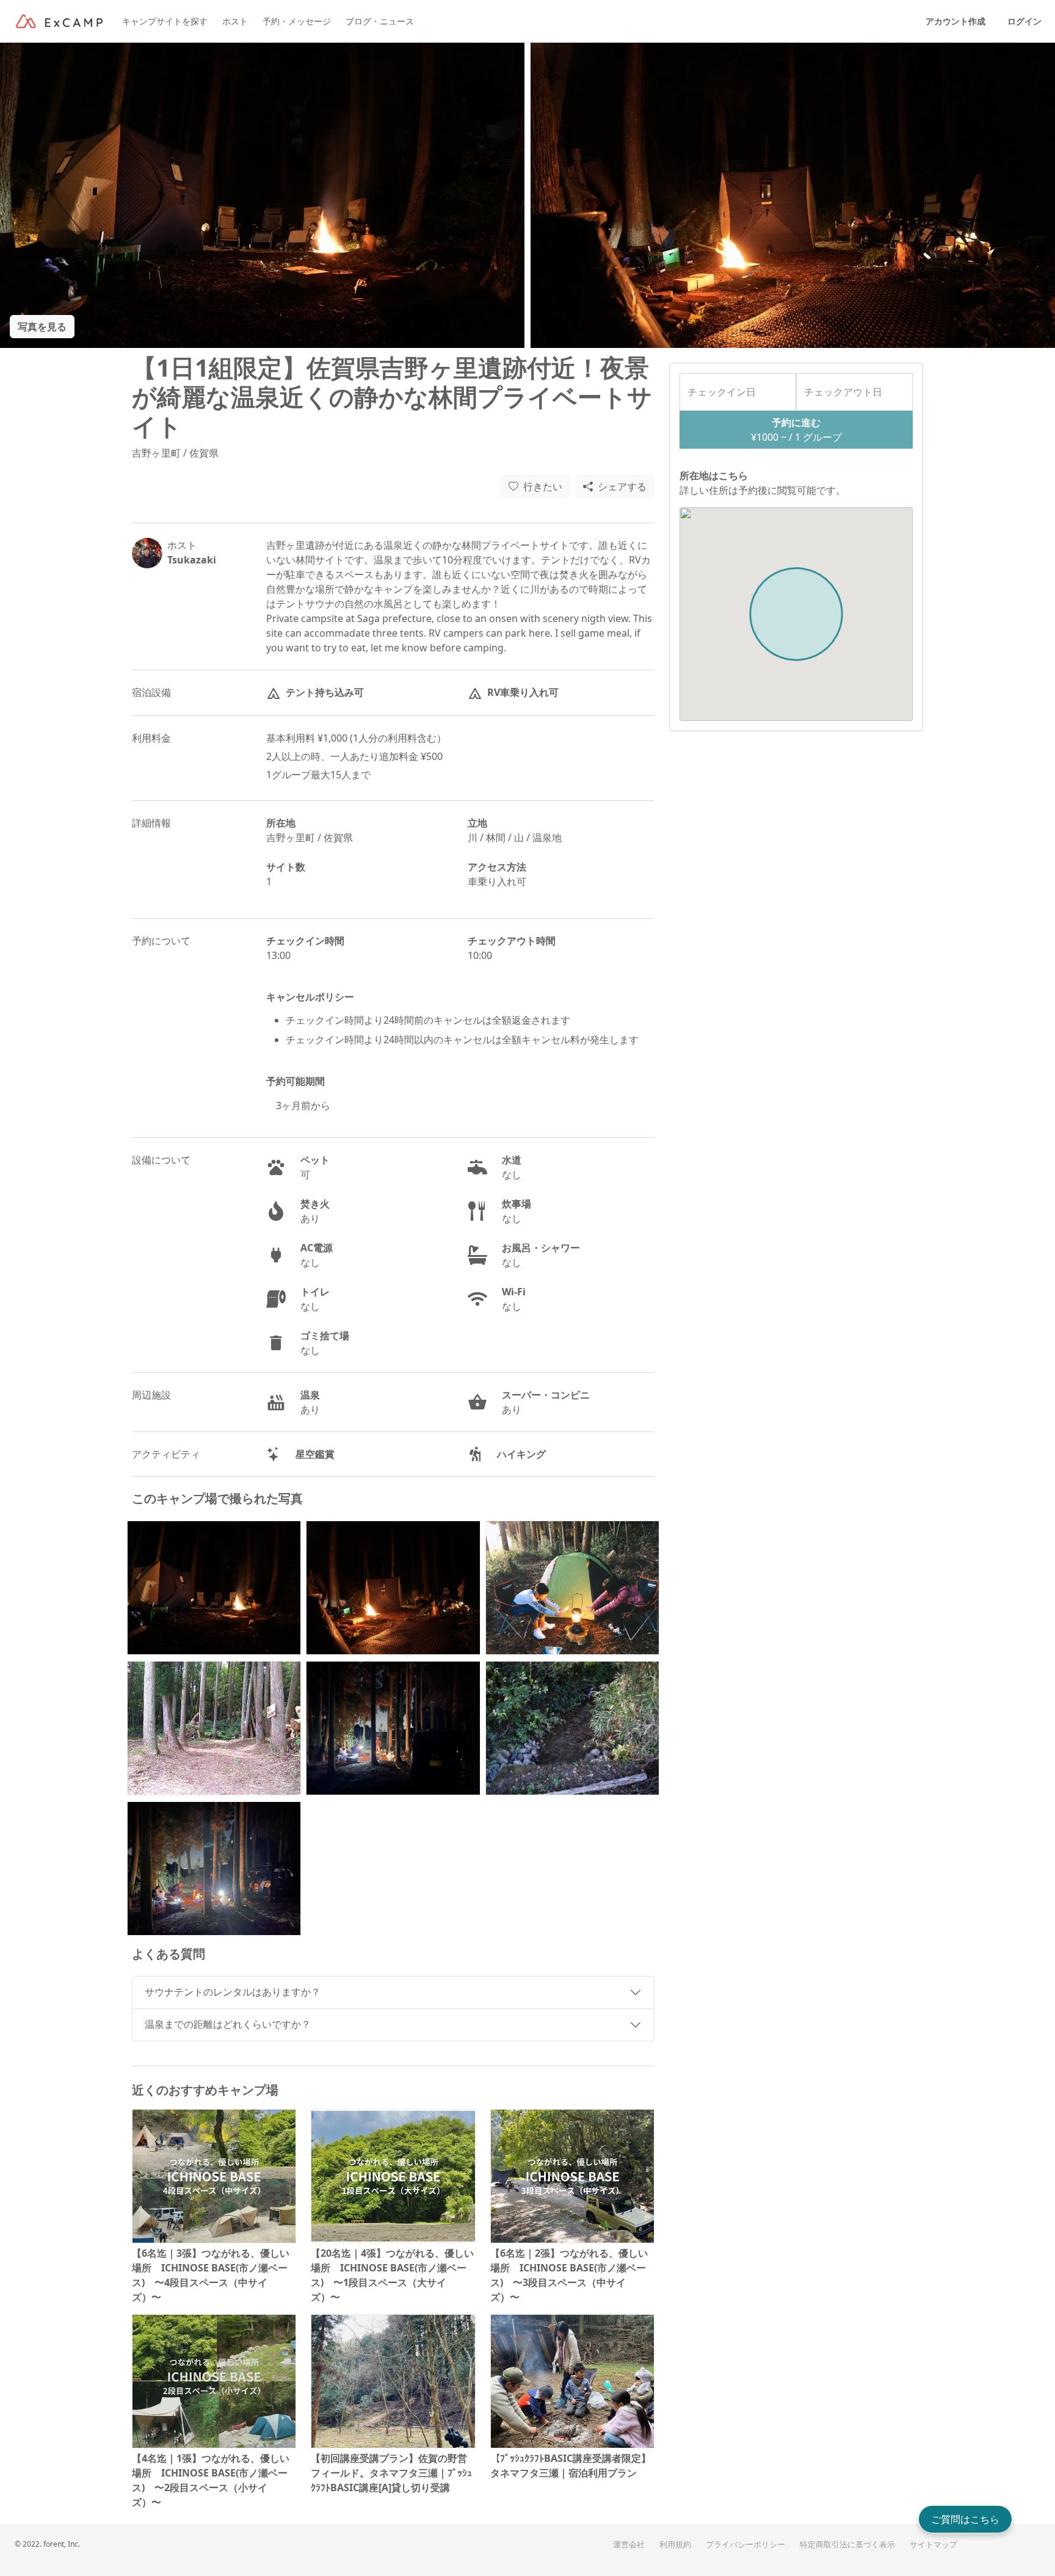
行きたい (543, 487)
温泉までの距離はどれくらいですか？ (228, 2024)
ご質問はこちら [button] (965, 2519)
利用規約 (675, 2545)
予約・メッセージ (297, 21)
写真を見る (42, 327)
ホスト (235, 21)
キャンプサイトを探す (165, 21)
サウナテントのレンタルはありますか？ (233, 1992)
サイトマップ (934, 2545)
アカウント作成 (955, 21)
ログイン (1024, 21)
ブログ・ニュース (380, 21)
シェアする (622, 487)
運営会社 (629, 2545)
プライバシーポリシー (745, 2545)
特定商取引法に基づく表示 (847, 2545)
